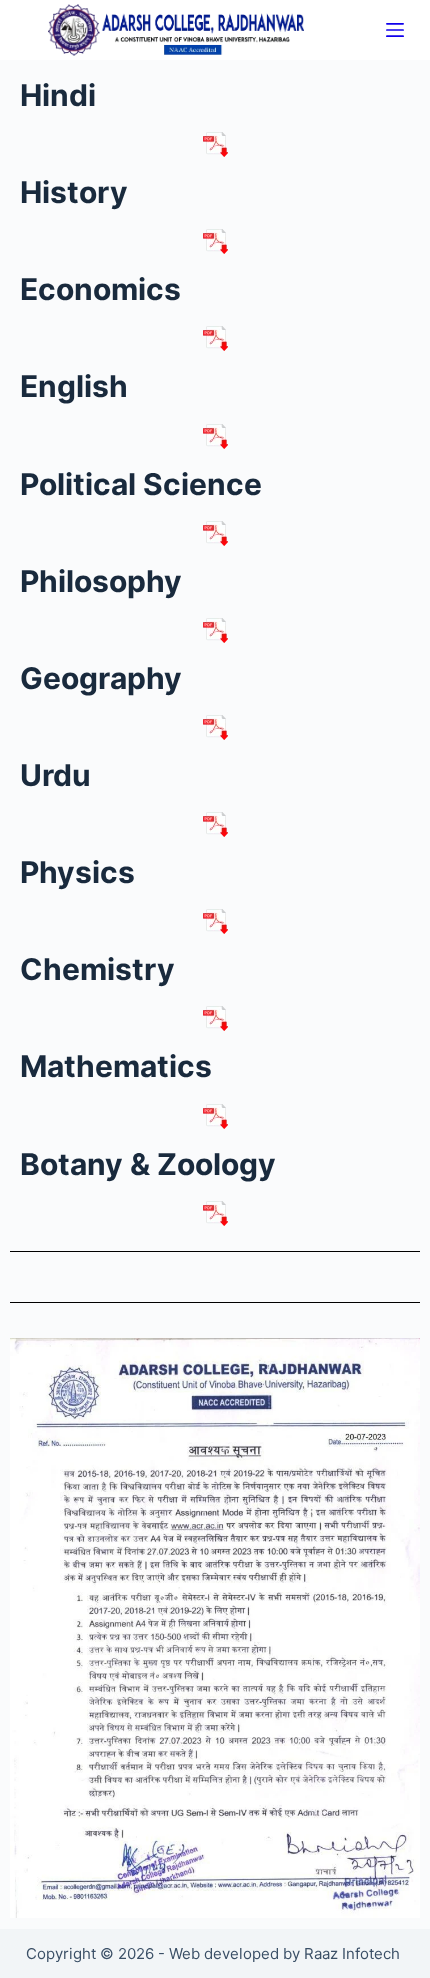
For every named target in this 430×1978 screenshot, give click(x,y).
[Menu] (395, 30)
